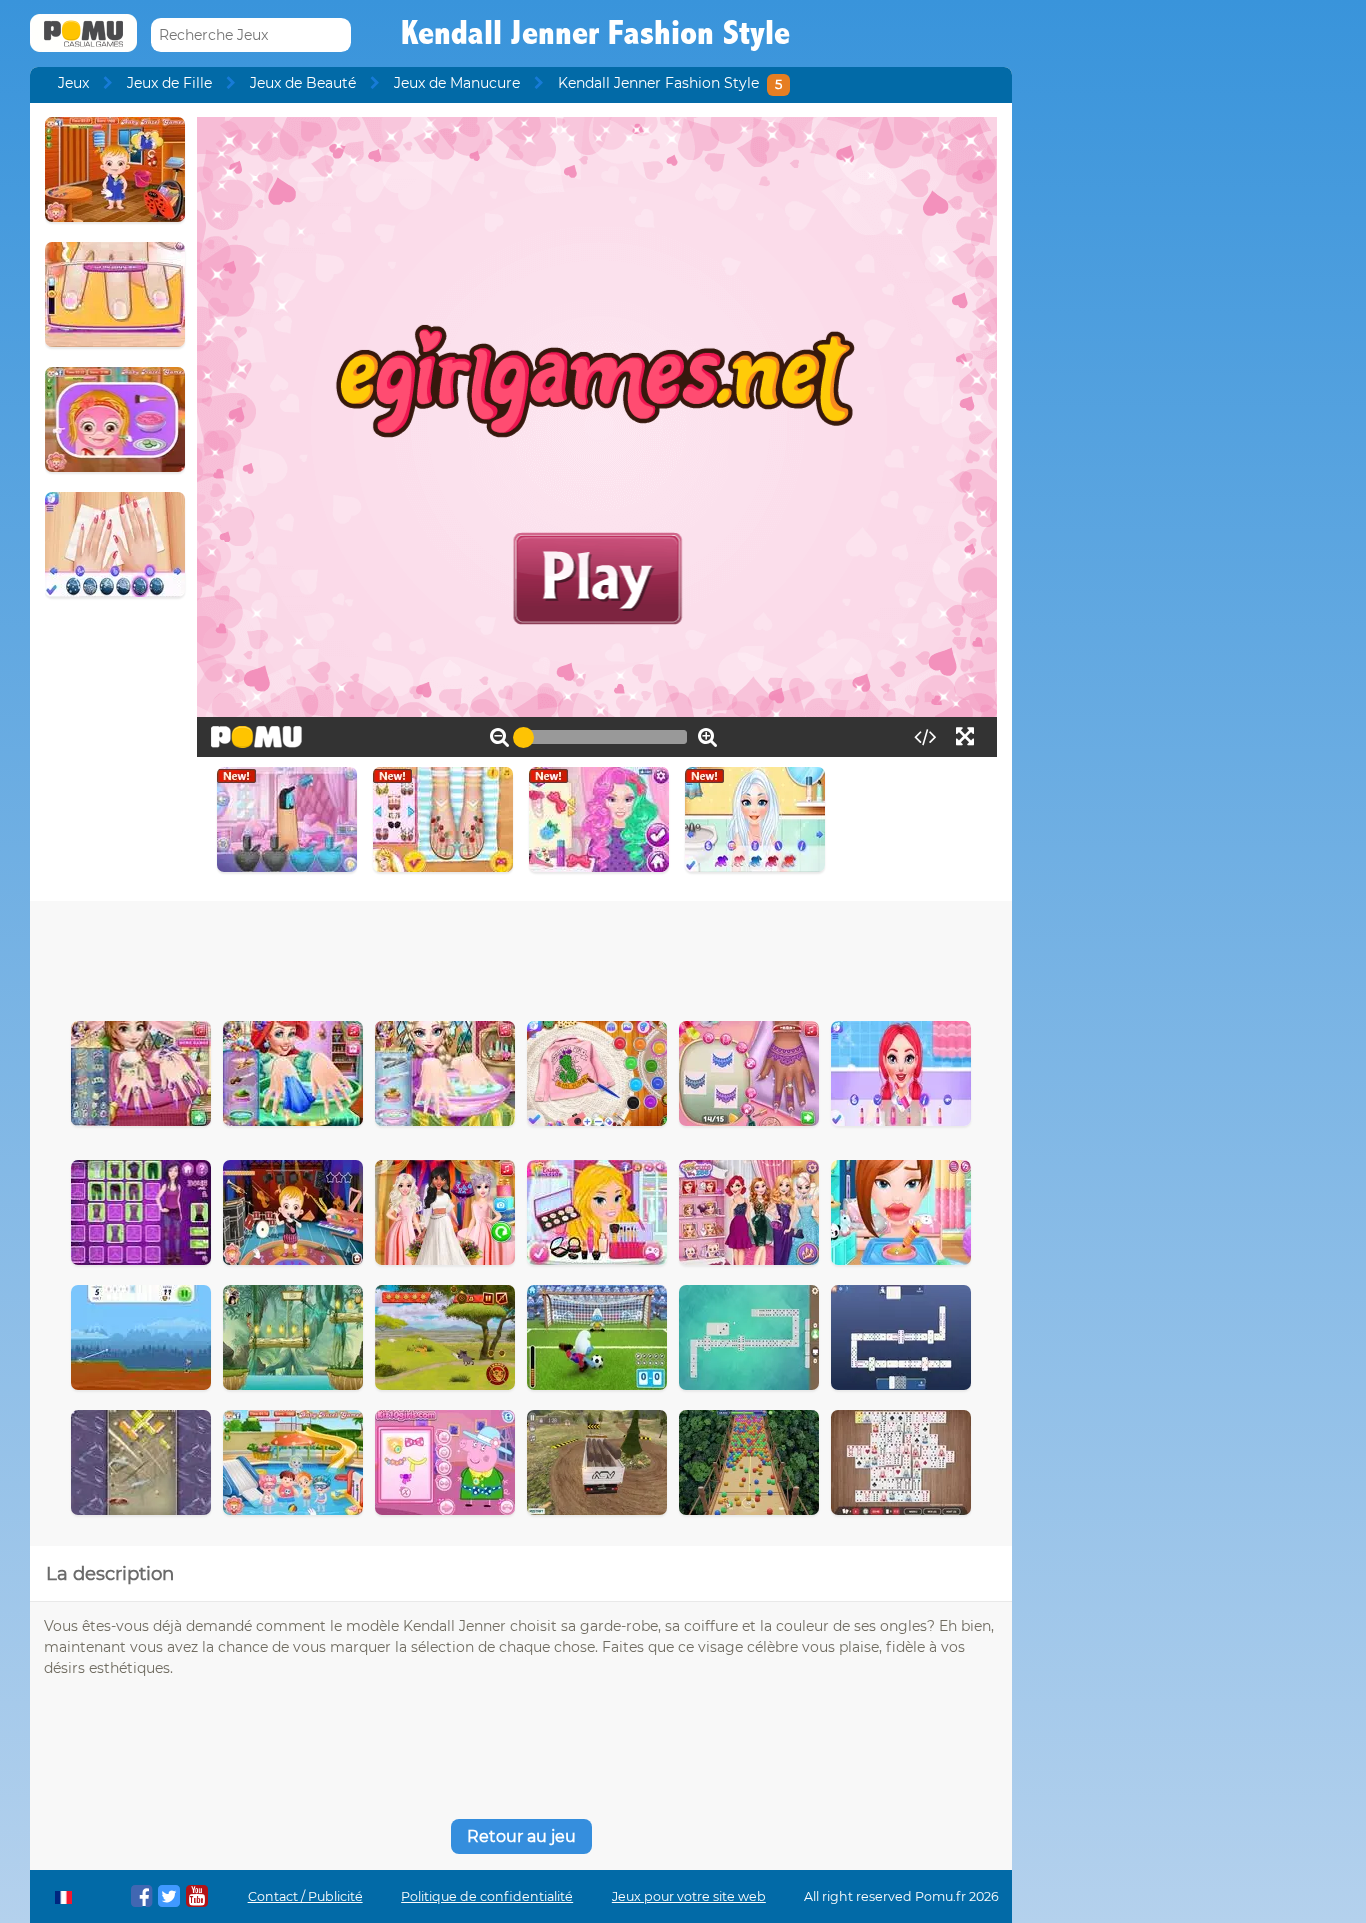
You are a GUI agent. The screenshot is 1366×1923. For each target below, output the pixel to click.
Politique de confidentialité (487, 1896)
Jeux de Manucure (457, 83)
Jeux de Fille (169, 83)
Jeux (73, 83)
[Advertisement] (521, 956)
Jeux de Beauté (303, 83)
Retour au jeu (521, 1836)
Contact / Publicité (305, 1896)
